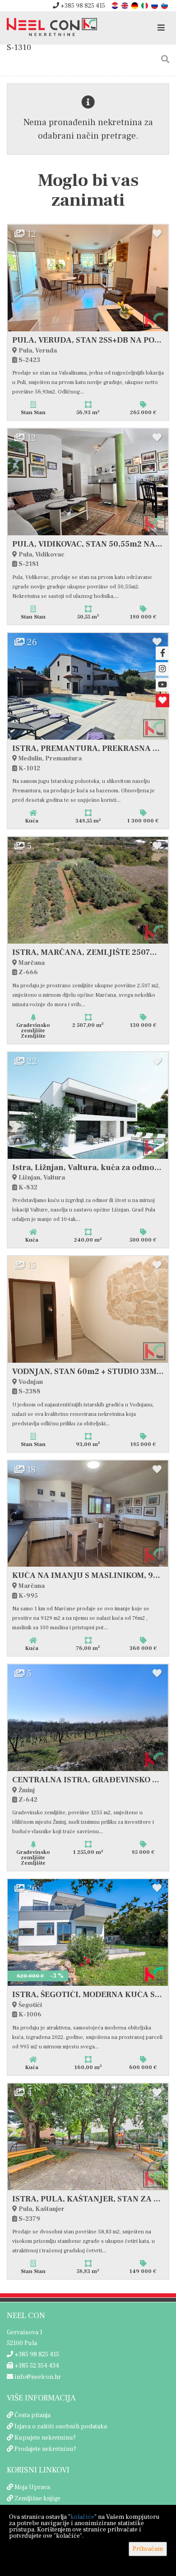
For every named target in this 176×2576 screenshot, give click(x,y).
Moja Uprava (32, 2487)
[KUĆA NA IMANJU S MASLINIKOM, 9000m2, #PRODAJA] (88, 1514)
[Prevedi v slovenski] (165, 5)
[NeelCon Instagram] (162, 669)
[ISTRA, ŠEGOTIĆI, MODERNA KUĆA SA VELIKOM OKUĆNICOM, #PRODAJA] (88, 1932)
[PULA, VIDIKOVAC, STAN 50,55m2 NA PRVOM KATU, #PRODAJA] (88, 482)
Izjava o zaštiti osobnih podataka (61, 2427)
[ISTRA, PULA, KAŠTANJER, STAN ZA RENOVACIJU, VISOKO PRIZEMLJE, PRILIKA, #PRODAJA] (88, 2137)
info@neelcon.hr (37, 2377)
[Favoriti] (162, 700)
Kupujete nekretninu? (45, 2438)
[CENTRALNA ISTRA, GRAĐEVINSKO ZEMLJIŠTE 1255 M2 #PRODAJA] (88, 1718)
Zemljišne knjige (37, 2499)
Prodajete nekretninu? (45, 2449)
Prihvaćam (148, 2549)
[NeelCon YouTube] (162, 685)
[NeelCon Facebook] (162, 653)
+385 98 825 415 (82, 6)
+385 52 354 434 (36, 2366)
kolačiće (82, 2517)
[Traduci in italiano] (145, 5)
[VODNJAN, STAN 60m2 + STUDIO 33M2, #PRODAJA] (88, 1309)
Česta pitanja (32, 2415)
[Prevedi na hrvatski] (116, 5)
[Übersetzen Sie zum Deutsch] (135, 5)
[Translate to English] (125, 5)
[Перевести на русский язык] (155, 5)
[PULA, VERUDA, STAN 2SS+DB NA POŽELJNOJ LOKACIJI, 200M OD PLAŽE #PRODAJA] (88, 278)
